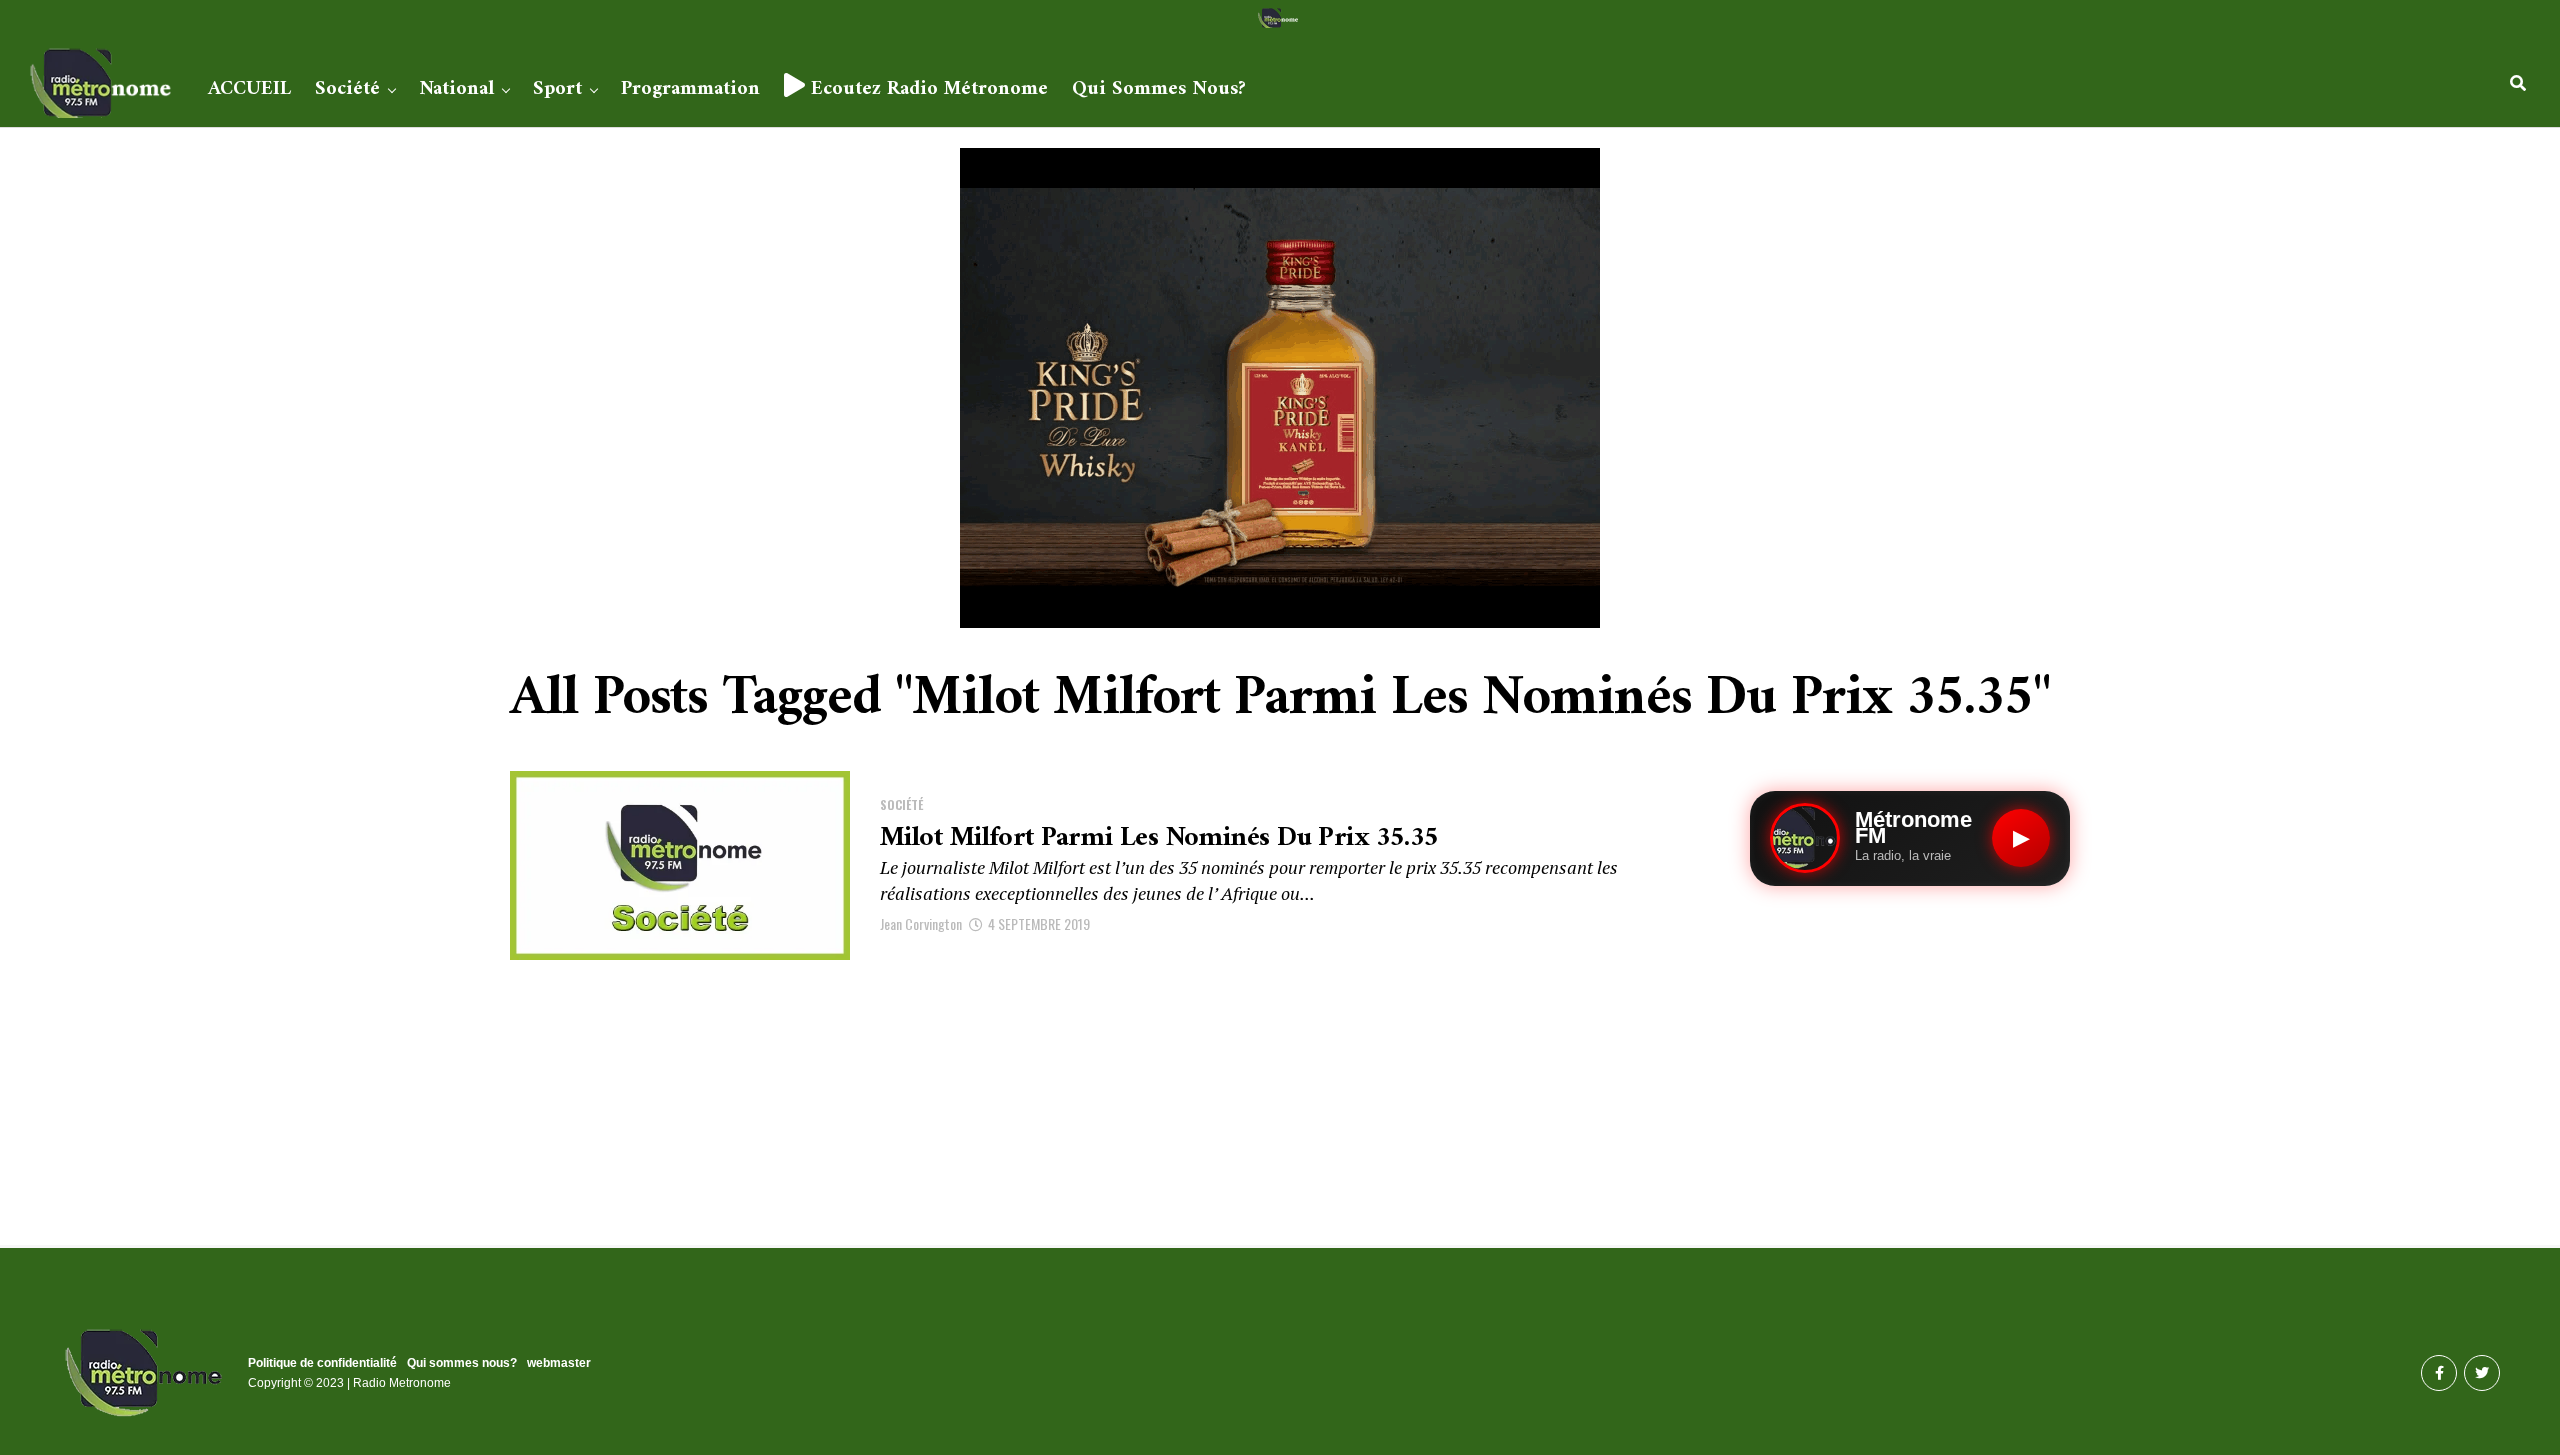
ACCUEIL (249, 89)
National (456, 89)
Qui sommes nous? (1159, 89)
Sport (557, 89)
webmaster (559, 1363)
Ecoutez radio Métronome (926, 89)
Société (347, 89)
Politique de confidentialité (322, 1363)
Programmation (690, 89)
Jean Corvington (921, 923)
